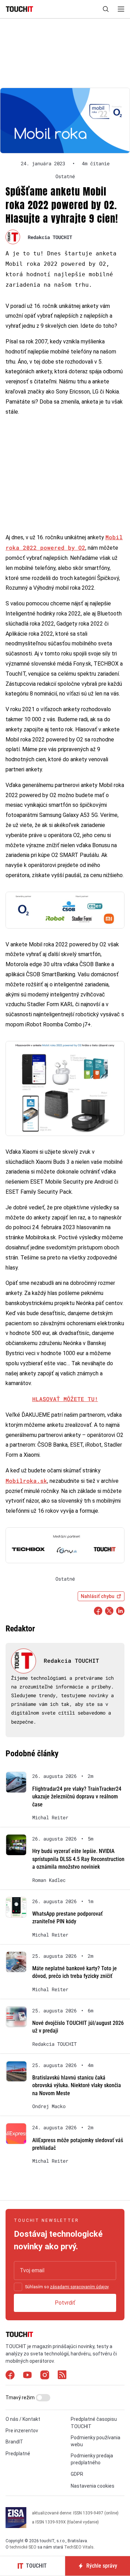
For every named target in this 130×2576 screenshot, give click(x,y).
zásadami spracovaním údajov (79, 2287)
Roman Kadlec (49, 1880)
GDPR (77, 2474)
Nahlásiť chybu (98, 1596)
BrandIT (14, 2442)
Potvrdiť (65, 2303)
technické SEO (23, 2547)
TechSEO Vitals (79, 2547)
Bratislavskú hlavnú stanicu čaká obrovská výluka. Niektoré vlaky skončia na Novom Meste (77, 2085)
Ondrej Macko (49, 2106)
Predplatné (18, 2454)
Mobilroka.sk (26, 1481)
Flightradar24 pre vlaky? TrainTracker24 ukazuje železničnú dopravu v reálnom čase (77, 1797)
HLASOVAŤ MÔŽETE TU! (65, 1399)
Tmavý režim (21, 2398)
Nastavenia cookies (93, 2486)
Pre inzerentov (22, 2431)
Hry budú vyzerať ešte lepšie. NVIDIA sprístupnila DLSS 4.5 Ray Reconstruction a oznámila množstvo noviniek (78, 1859)
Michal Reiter (50, 1818)
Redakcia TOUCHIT (50, 237)
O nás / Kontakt (23, 2419)
